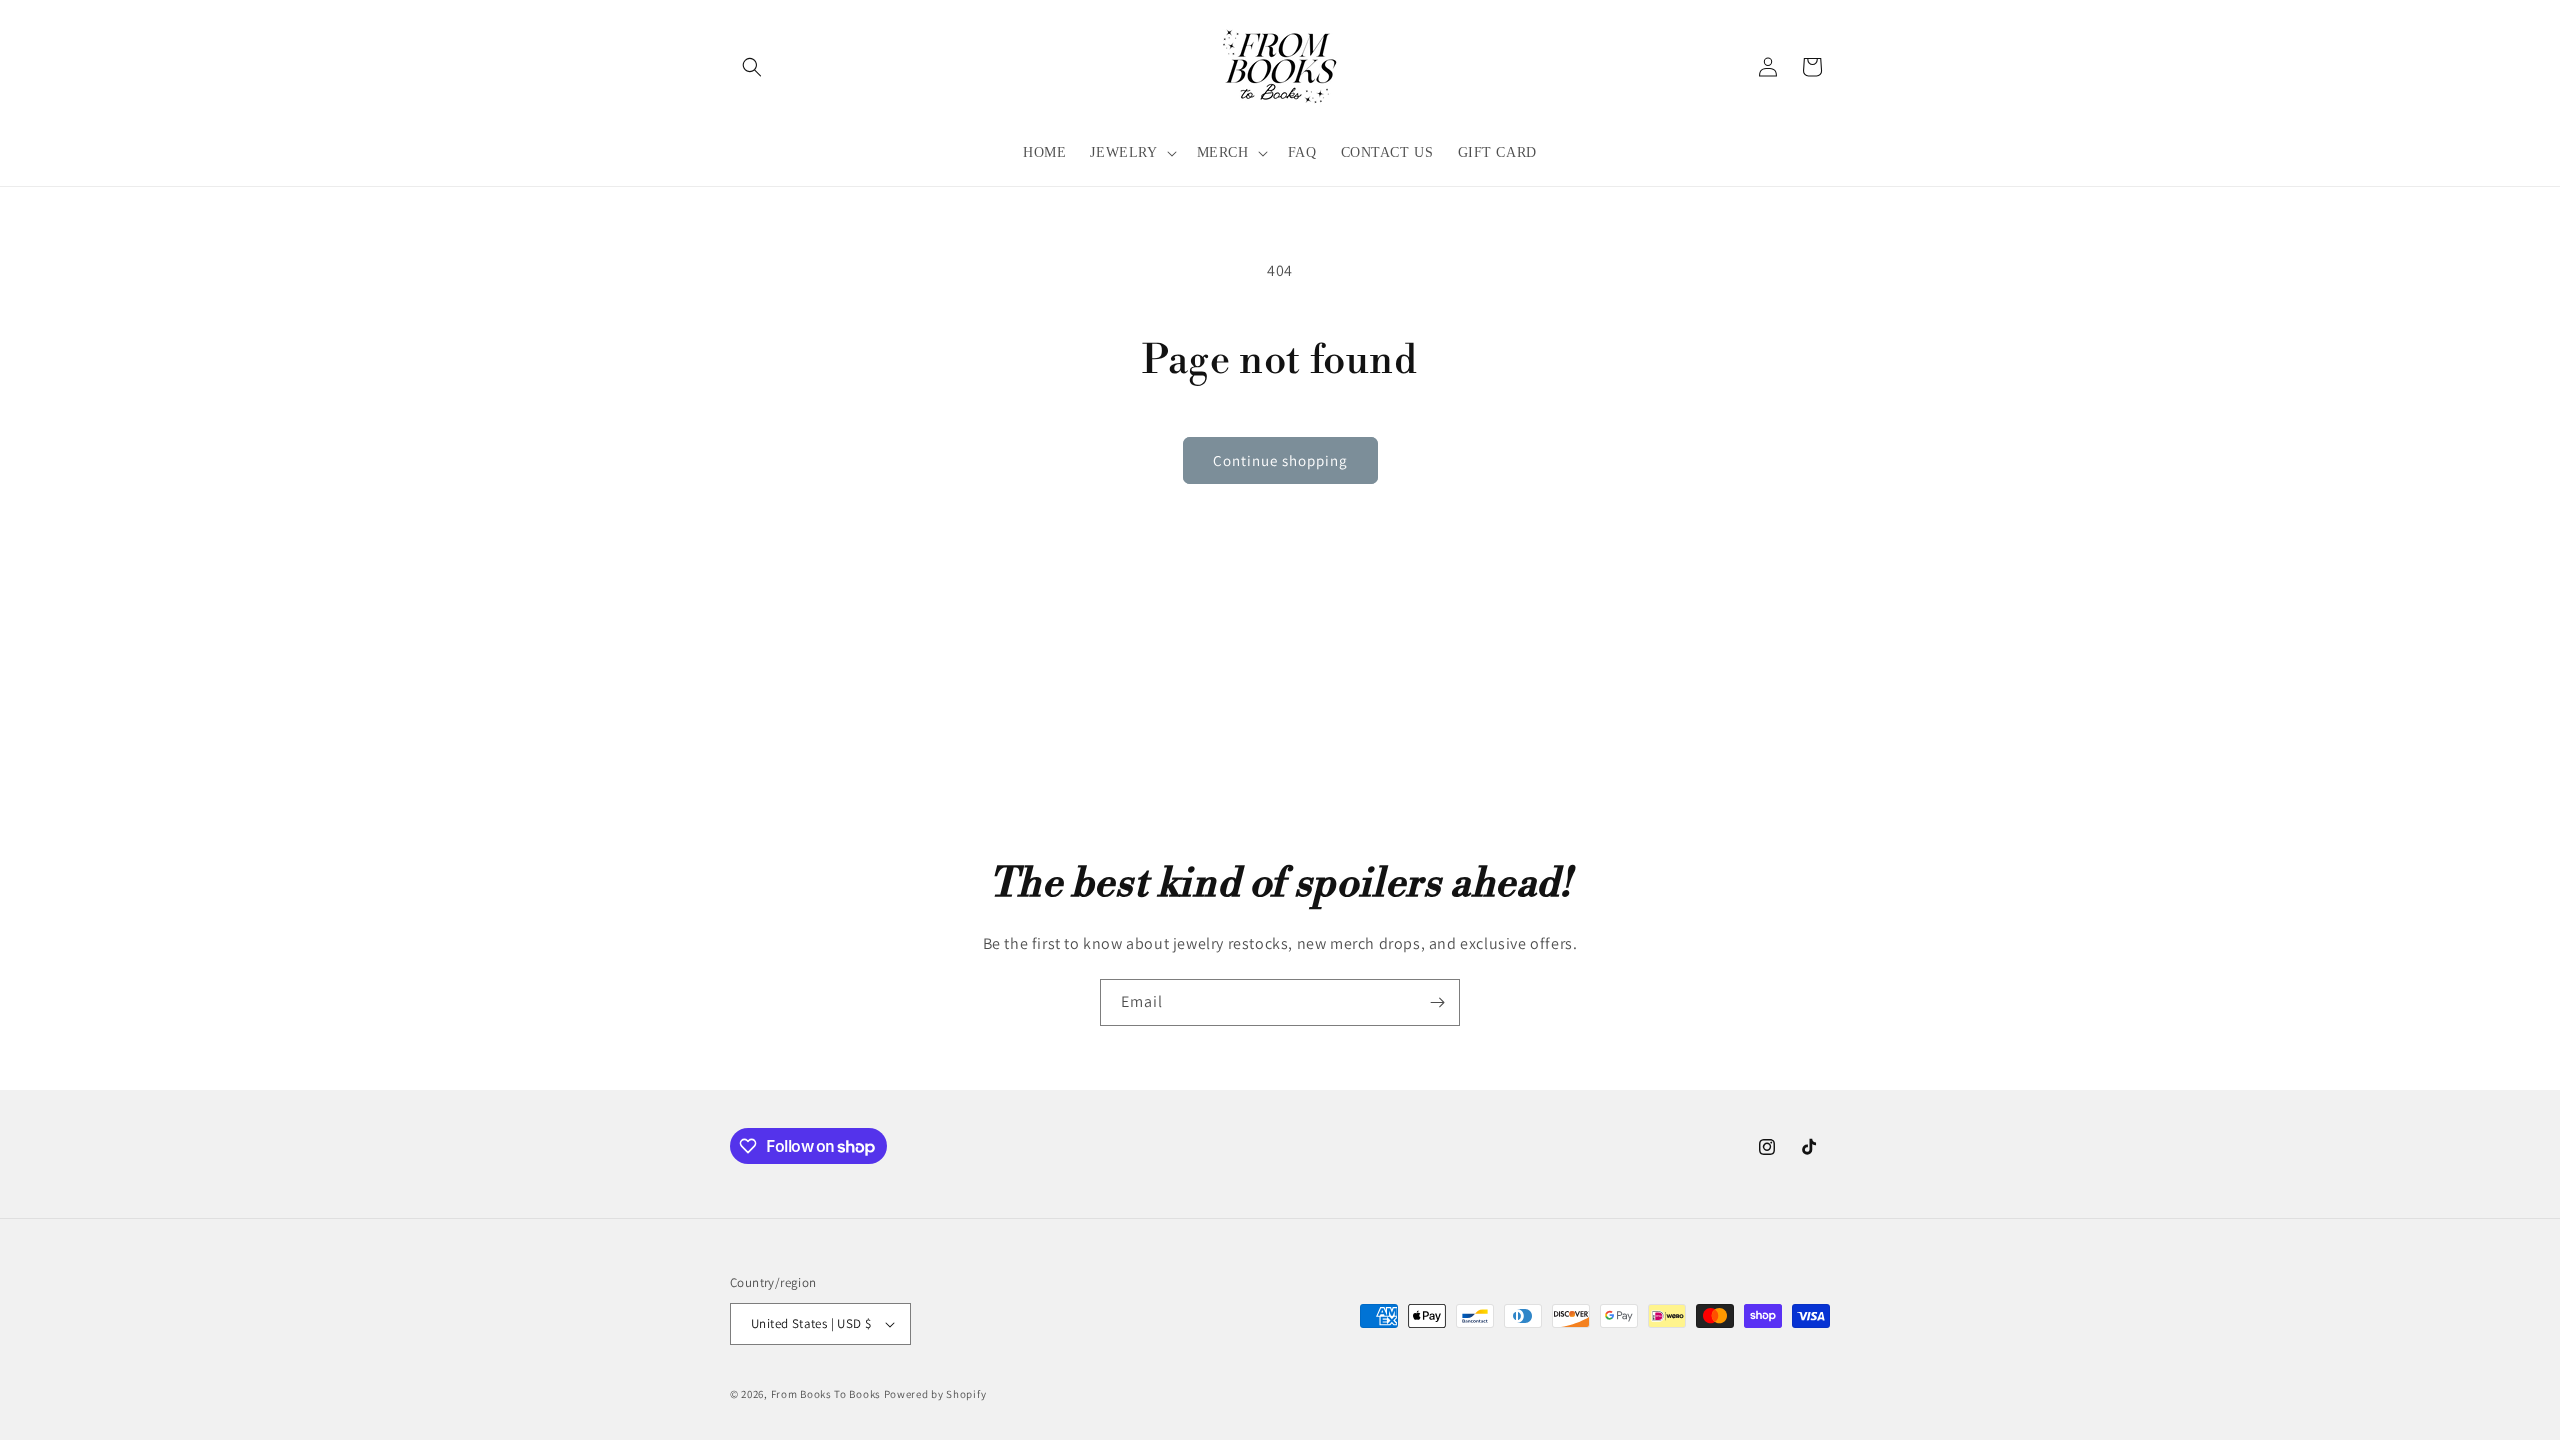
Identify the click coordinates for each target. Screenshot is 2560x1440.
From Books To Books (826, 1394)
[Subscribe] (1437, 1002)
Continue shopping (1280, 460)
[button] (752, 67)
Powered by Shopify (935, 1394)
